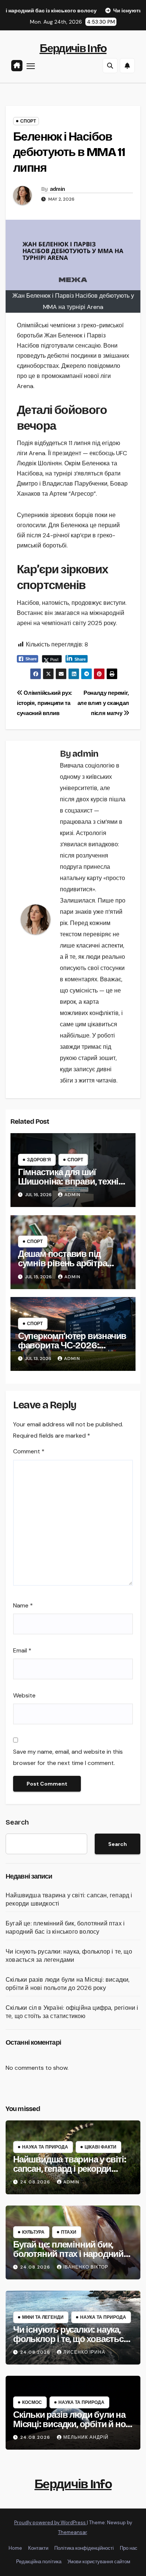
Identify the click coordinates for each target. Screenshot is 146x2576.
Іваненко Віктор (86, 2267)
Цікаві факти (101, 2147)
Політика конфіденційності (84, 2548)
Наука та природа (45, 2147)
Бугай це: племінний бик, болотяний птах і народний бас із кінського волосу (65, 1928)
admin (57, 189)
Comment (29, 1451)
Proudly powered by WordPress (51, 2523)
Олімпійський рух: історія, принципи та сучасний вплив (45, 703)
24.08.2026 (36, 2182)
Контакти (38, 2548)
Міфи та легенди (43, 2317)
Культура (33, 2232)
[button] (110, 66)
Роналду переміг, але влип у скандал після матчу (103, 703)
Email (22, 1650)
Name (23, 1605)
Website (24, 1695)
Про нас (129, 2548)
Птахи (69, 2232)
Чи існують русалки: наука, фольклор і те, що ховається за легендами (69, 1956)
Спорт (28, 121)
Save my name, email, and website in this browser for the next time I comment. (68, 1757)
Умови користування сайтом (99, 2562)
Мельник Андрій (86, 2437)
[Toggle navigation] (31, 66)
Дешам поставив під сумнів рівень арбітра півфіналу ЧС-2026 (63, 1263)
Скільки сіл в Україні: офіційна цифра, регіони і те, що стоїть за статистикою (72, 2012)
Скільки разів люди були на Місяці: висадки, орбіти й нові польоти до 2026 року (68, 1984)
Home (15, 2548)
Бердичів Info (73, 48)
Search (17, 1822)
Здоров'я (39, 1160)
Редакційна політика (39, 2562)
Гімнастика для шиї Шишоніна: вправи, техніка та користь (72, 1182)
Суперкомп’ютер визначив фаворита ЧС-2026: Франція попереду (72, 1345)
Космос (32, 2402)
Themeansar (72, 2532)
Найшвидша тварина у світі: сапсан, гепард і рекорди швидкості (70, 2169)
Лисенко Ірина (84, 2352)
